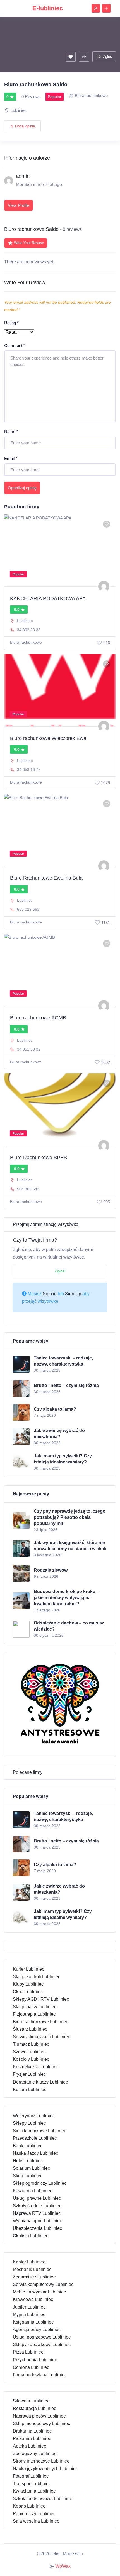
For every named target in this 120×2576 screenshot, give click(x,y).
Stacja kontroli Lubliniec (37, 1977)
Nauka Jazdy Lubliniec (35, 2153)
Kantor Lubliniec (29, 2262)
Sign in (50, 1294)
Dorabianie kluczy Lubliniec (40, 2082)
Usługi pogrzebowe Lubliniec (42, 2337)
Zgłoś (107, 57)
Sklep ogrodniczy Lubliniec (40, 2183)
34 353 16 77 (29, 769)
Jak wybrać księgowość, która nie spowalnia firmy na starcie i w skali (70, 1546)
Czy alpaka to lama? (55, 1409)
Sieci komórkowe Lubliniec (39, 2131)
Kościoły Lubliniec (31, 2059)
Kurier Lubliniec (28, 1969)
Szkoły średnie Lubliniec (37, 2206)
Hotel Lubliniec (28, 2161)
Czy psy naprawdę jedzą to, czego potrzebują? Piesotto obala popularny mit (70, 1517)
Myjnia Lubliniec (29, 2314)
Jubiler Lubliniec (29, 2307)
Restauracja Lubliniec (34, 2408)
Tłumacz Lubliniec (31, 2044)
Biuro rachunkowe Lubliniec (40, 2022)
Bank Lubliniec (28, 2146)
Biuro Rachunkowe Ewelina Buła (46, 878)
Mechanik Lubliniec (32, 2269)
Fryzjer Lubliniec (29, 2074)
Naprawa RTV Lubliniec (37, 2213)
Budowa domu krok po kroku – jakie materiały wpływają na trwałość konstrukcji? (66, 1598)
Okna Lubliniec (28, 1992)
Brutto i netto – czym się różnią (66, 1385)
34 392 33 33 (29, 630)
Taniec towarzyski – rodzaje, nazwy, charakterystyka (63, 1361)
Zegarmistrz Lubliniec (34, 2277)
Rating (11, 323)
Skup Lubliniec (28, 2176)
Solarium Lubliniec (31, 2168)
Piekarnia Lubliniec (32, 2438)
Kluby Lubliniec (28, 1984)
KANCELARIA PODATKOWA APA (48, 598)
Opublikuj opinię (22, 488)
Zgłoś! (60, 1271)
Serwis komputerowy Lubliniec (43, 2284)
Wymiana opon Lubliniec (37, 2221)
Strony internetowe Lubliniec (41, 2461)
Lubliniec (19, 110)
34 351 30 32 (29, 1049)
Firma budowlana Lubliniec (40, 2375)
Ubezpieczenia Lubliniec (37, 2228)
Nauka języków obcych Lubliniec (45, 2469)
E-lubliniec (48, 8)
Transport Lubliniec (32, 2484)
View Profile (19, 205)
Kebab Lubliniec (29, 2506)
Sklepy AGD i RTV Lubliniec (41, 1999)
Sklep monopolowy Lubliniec (41, 2423)
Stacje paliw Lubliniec (35, 2007)
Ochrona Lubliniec (31, 2367)
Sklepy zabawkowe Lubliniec (42, 2345)
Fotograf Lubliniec (31, 2476)
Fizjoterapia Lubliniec (34, 2014)
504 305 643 (28, 1189)
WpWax (63, 2566)
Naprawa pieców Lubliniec (39, 2416)
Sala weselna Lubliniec (36, 2521)
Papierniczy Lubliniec (34, 2514)
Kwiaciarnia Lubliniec (34, 2491)
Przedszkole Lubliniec (35, 2138)
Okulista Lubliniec (31, 2236)
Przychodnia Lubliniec (35, 2360)
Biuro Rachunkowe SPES (39, 1158)
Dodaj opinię (25, 126)
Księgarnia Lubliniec (33, 2322)
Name (11, 431)
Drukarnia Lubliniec (32, 2431)
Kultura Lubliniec (30, 2090)
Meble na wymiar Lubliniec (39, 2292)
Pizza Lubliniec (28, 2352)
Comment (15, 345)
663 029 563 (28, 909)
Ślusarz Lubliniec (30, 2029)
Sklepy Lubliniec (29, 2123)
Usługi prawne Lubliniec (37, 2198)
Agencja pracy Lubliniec (37, 2329)
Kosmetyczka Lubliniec (36, 2067)
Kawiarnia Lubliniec (33, 2191)
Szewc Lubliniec (29, 2052)
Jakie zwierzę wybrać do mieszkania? (59, 1434)
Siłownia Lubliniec (31, 2401)
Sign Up (73, 1294)
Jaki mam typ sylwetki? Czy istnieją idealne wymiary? (63, 1459)
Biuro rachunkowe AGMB (38, 1018)
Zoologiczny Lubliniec (35, 2454)
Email (11, 458)
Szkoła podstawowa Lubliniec (42, 2499)
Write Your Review (29, 243)
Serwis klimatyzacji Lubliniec (41, 2037)
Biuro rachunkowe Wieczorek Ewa (48, 738)
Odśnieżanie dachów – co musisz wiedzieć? (69, 1626)
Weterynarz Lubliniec (34, 2116)
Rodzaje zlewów (51, 1570)
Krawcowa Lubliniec (33, 2299)
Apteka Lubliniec (29, 2446)
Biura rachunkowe (91, 96)
